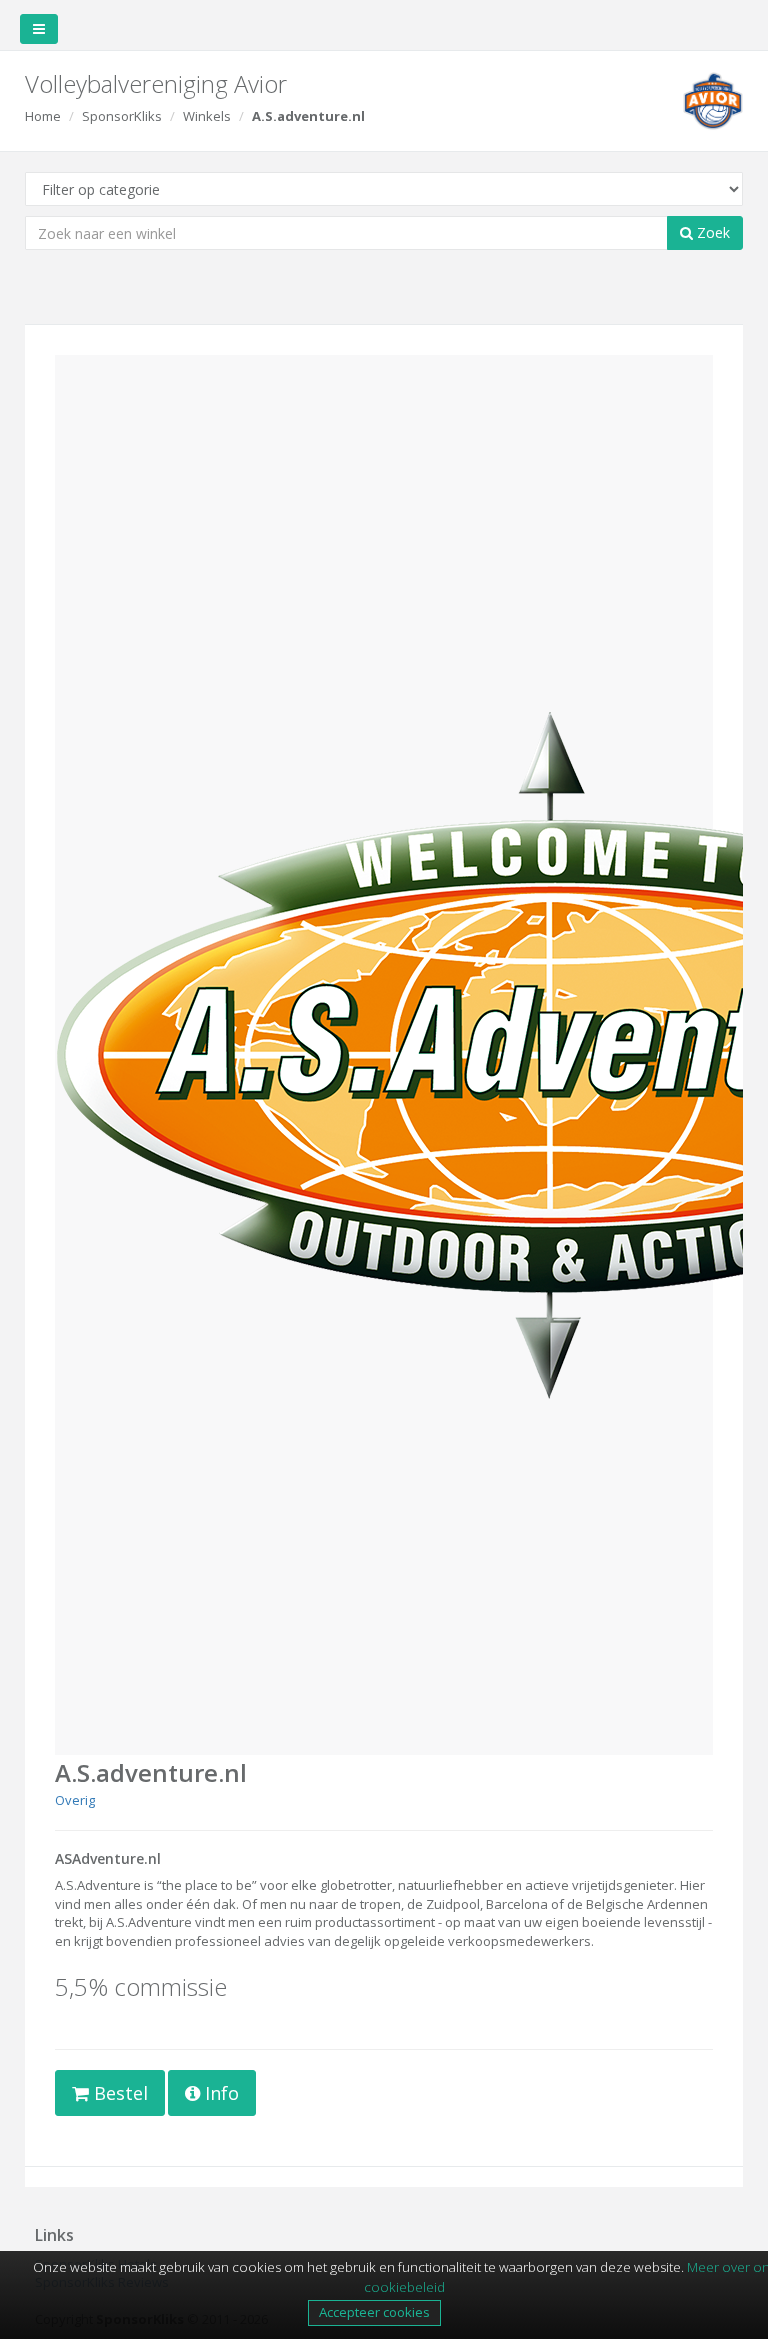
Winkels (207, 116)
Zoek (711, 232)
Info (219, 2093)
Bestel (118, 2093)
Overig (75, 1800)
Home (43, 116)
